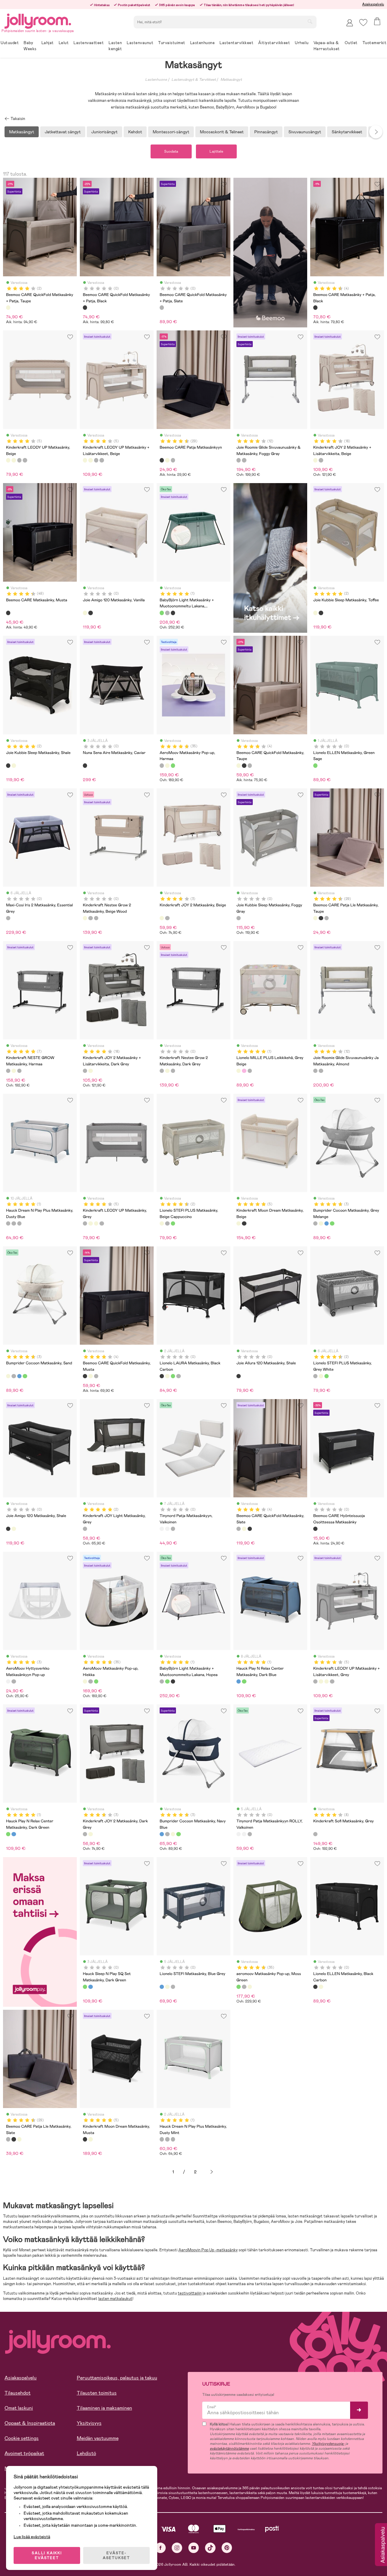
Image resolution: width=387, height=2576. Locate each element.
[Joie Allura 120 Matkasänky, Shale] (239, 1376)
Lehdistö (86, 2453)
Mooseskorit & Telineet (222, 132)
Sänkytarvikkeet (347, 132)
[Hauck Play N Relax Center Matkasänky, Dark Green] (244, 1681)
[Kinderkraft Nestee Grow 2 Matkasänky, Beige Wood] (85, 918)
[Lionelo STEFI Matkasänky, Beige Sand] (167, 1987)
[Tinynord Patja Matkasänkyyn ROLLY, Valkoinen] (167, 1529)
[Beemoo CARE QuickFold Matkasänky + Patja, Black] (85, 307)
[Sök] (310, 21)
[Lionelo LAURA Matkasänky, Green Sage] (173, 1376)
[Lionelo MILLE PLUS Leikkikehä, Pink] (244, 1071)
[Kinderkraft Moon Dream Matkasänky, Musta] (244, 1223)
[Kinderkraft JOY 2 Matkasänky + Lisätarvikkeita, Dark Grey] (321, 460)
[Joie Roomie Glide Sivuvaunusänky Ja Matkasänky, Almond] (244, 460)
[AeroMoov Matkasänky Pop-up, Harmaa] (162, 765)
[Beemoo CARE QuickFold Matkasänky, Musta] (244, 765)
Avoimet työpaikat (24, 2453)
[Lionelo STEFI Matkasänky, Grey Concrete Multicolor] (173, 1987)
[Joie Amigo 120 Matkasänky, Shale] (90, 613)
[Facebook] (160, 2548)
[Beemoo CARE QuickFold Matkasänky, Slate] (250, 765)
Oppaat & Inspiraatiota (30, 2423)
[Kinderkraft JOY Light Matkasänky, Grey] (85, 1529)
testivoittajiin (190, 2293)
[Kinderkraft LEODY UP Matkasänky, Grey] (19, 460)
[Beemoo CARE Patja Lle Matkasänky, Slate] (173, 460)
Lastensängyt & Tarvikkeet (194, 80)
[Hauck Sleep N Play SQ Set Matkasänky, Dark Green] (85, 1987)
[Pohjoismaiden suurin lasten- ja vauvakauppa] (38, 20)
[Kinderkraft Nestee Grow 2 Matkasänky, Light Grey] (96, 918)
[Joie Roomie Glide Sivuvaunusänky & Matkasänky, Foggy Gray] (239, 460)
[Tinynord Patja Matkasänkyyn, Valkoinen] (162, 1529)
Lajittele (216, 151)
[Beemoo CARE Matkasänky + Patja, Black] (315, 307)
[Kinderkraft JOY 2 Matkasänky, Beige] (162, 918)
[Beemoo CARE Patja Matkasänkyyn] (162, 460)
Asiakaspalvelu (373, 4)
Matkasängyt (231, 80)
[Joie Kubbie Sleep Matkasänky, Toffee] (315, 613)
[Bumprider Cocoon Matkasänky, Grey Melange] (315, 1223)
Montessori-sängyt (171, 132)
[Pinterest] (227, 2548)
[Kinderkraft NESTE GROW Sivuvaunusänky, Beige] (14, 1071)
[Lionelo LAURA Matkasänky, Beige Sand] (167, 1376)
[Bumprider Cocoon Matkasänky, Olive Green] (332, 1223)
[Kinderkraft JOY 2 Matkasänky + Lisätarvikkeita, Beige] (315, 460)
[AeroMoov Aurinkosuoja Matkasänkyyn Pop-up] (14, 1681)
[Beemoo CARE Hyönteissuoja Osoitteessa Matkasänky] (315, 1529)
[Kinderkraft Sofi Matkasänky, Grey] (315, 1834)
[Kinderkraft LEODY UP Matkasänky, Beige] (8, 460)
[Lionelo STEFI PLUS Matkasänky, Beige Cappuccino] (162, 1223)
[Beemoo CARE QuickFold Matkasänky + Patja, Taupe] (8, 307)
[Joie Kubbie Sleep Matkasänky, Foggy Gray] (239, 918)
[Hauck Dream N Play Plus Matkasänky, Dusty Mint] (14, 1223)
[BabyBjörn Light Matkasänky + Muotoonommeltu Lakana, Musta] (173, 613)
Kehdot (135, 132)
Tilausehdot (18, 2393)
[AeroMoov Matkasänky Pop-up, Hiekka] (167, 765)
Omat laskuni (19, 2408)
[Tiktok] (210, 2548)
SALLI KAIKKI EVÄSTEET (47, 2555)
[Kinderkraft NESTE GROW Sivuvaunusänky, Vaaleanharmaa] (19, 1071)
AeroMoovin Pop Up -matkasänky (208, 2250)
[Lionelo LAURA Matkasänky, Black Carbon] (162, 1376)
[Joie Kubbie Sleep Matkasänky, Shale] (321, 613)
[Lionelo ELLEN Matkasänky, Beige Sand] (321, 1987)
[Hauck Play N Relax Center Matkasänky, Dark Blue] (239, 1681)
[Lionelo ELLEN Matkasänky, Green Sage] (315, 765)
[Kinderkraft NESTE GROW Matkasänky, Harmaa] (8, 1071)
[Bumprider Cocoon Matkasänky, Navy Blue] (327, 1223)
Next (376, 132)
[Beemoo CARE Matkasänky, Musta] (8, 613)
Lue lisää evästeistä (32, 2537)
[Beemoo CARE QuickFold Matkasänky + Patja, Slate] (162, 307)
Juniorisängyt (104, 132)
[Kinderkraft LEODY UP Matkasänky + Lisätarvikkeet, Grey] (25, 460)
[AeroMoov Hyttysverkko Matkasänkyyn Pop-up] (8, 1681)
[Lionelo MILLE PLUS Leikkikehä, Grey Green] (250, 1071)
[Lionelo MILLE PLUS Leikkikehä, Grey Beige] (239, 1071)
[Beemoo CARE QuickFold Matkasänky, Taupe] (239, 765)
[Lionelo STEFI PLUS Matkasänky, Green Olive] (173, 1223)
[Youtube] (194, 2548)
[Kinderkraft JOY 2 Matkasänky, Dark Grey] (167, 918)
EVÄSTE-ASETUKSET (116, 2555)
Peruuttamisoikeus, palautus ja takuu (117, 2378)
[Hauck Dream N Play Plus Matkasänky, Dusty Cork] (19, 1223)
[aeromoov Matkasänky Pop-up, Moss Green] (173, 765)
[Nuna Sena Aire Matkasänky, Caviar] (85, 765)
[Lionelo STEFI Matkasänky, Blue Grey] (162, 1987)
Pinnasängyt (266, 132)
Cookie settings (22, 2438)
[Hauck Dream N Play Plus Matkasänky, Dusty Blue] (8, 1223)
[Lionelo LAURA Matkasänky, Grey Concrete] (178, 1376)
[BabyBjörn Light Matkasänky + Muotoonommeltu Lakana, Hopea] (167, 613)
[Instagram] (177, 2548)
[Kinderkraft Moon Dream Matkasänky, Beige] (239, 1223)
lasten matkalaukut (115, 2299)
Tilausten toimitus (97, 2393)
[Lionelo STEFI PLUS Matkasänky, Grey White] (167, 1223)
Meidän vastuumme (98, 2438)
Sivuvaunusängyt (305, 132)
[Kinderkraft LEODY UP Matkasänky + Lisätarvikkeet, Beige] (14, 460)
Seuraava (212, 2172)
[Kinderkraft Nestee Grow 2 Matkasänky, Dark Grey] (90, 918)
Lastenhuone (156, 80)
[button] (363, 23)
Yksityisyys (89, 2423)
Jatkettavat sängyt (63, 132)
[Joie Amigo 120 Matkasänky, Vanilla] (85, 613)
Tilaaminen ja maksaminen (104, 2408)
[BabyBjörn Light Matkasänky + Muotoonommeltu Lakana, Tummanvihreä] (162, 613)
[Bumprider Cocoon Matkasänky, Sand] (321, 1223)
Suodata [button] (171, 151)
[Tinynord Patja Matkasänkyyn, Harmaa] (173, 1529)
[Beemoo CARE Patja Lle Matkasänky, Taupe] (167, 460)
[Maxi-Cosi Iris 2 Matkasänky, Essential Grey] (8, 918)
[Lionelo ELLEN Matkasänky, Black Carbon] (315, 1987)
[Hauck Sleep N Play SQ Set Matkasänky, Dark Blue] (90, 1987)
